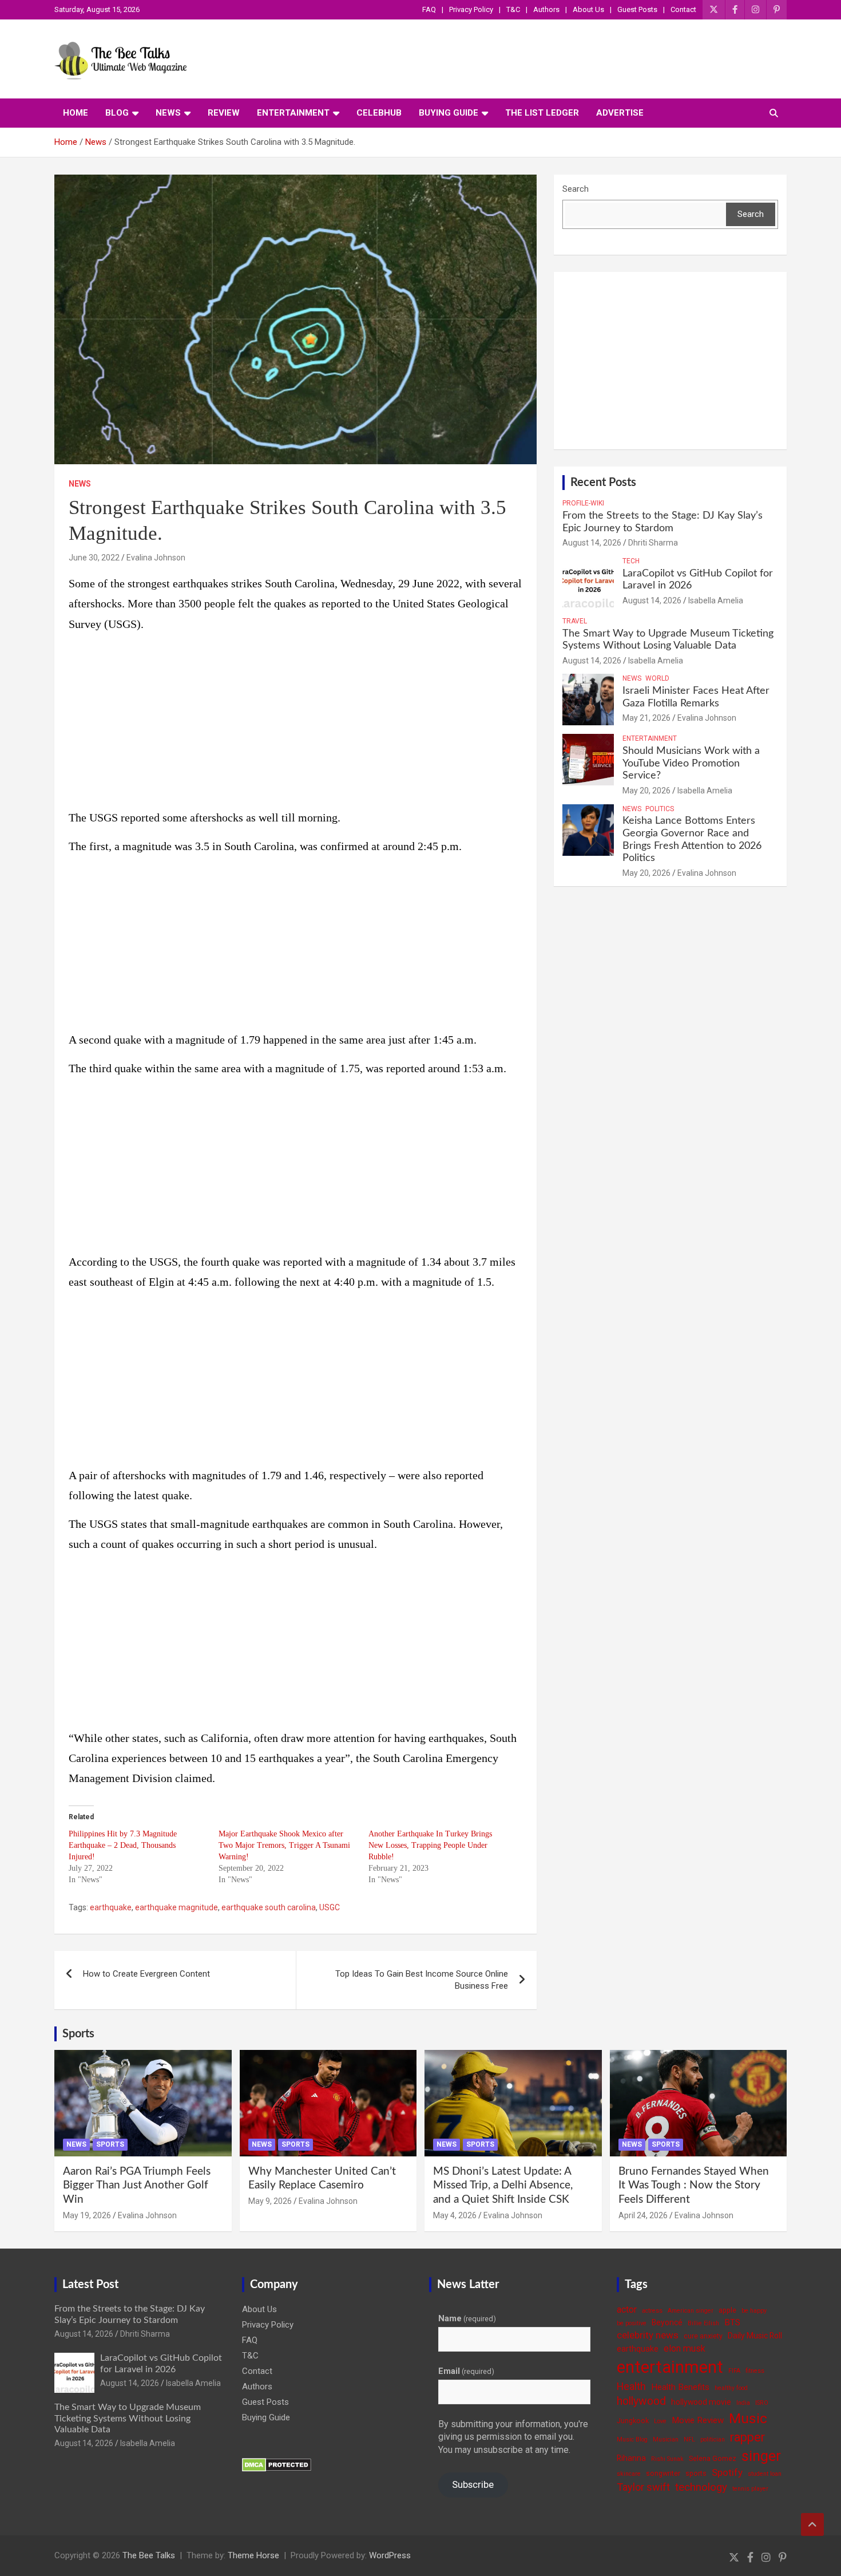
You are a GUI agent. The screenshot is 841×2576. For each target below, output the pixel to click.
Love (660, 2421)
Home (76, 113)
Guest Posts (637, 9)
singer (761, 2456)
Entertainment (293, 113)
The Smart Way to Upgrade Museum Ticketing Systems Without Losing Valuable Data (128, 2418)
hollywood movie (701, 2402)
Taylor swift (643, 2487)
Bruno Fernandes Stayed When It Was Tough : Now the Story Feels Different (694, 2186)
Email (466, 2371)
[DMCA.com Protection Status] (277, 2464)
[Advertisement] (295, 723)
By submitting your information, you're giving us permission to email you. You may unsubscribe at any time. (513, 2437)
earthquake (111, 1907)
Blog (117, 113)
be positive (632, 2323)
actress (652, 2311)
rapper (747, 2437)
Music (748, 2418)
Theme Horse (253, 2555)
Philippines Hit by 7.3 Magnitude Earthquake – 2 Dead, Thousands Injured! (123, 1845)
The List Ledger (542, 113)
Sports (78, 2034)
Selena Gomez (713, 2458)
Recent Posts (603, 483)
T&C (513, 9)
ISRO (762, 2403)
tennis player (750, 2489)
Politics (660, 809)
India (743, 2403)
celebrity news (648, 2335)
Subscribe (473, 2484)
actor (627, 2310)
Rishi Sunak (667, 2459)
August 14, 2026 (592, 543)
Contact (683, 9)
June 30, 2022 (94, 558)
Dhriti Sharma (653, 543)
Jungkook (633, 2421)
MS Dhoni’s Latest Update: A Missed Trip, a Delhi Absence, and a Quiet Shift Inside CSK (503, 2186)
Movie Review (698, 2420)
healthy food (731, 2388)
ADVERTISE (620, 113)
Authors (546, 9)
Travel (575, 621)
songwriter (663, 2473)
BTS (732, 2322)
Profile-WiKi (583, 503)
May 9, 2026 (270, 2201)
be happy (754, 2311)
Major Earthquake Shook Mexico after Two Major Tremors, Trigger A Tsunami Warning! (284, 1845)
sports (696, 2473)
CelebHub (379, 113)
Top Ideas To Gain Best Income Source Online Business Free (422, 1980)
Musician (666, 2439)
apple (727, 2310)
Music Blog (632, 2439)
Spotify (727, 2472)
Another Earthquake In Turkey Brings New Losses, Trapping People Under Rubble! (430, 1845)
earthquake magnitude (176, 1907)
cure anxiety (703, 2336)
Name (467, 2318)
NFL (689, 2439)
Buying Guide (449, 113)
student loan (765, 2474)
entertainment (670, 2367)
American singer (691, 2311)
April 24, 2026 (643, 2215)
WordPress (390, 2555)
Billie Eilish (703, 2323)
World (657, 678)
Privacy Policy (471, 9)
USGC (330, 1907)
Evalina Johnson (156, 558)
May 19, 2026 (87, 2215)
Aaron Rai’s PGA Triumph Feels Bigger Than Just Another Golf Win (137, 2186)
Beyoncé (667, 2322)
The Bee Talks (149, 2555)
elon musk (685, 2348)
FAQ (429, 9)
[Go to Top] (812, 2524)
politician (713, 2439)
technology (701, 2487)
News (168, 113)
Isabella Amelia (716, 600)
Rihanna (631, 2458)
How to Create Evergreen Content (146, 1974)
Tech (631, 561)
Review (224, 113)
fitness (755, 2371)
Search (576, 189)
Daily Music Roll (755, 2336)
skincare (629, 2474)
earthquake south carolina (269, 1907)
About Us (588, 9)
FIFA (734, 2371)
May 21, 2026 (646, 718)
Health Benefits (680, 2387)
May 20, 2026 (646, 791)
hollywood (641, 2401)
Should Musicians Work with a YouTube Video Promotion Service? (691, 763)
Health (631, 2386)
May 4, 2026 (455, 2215)
